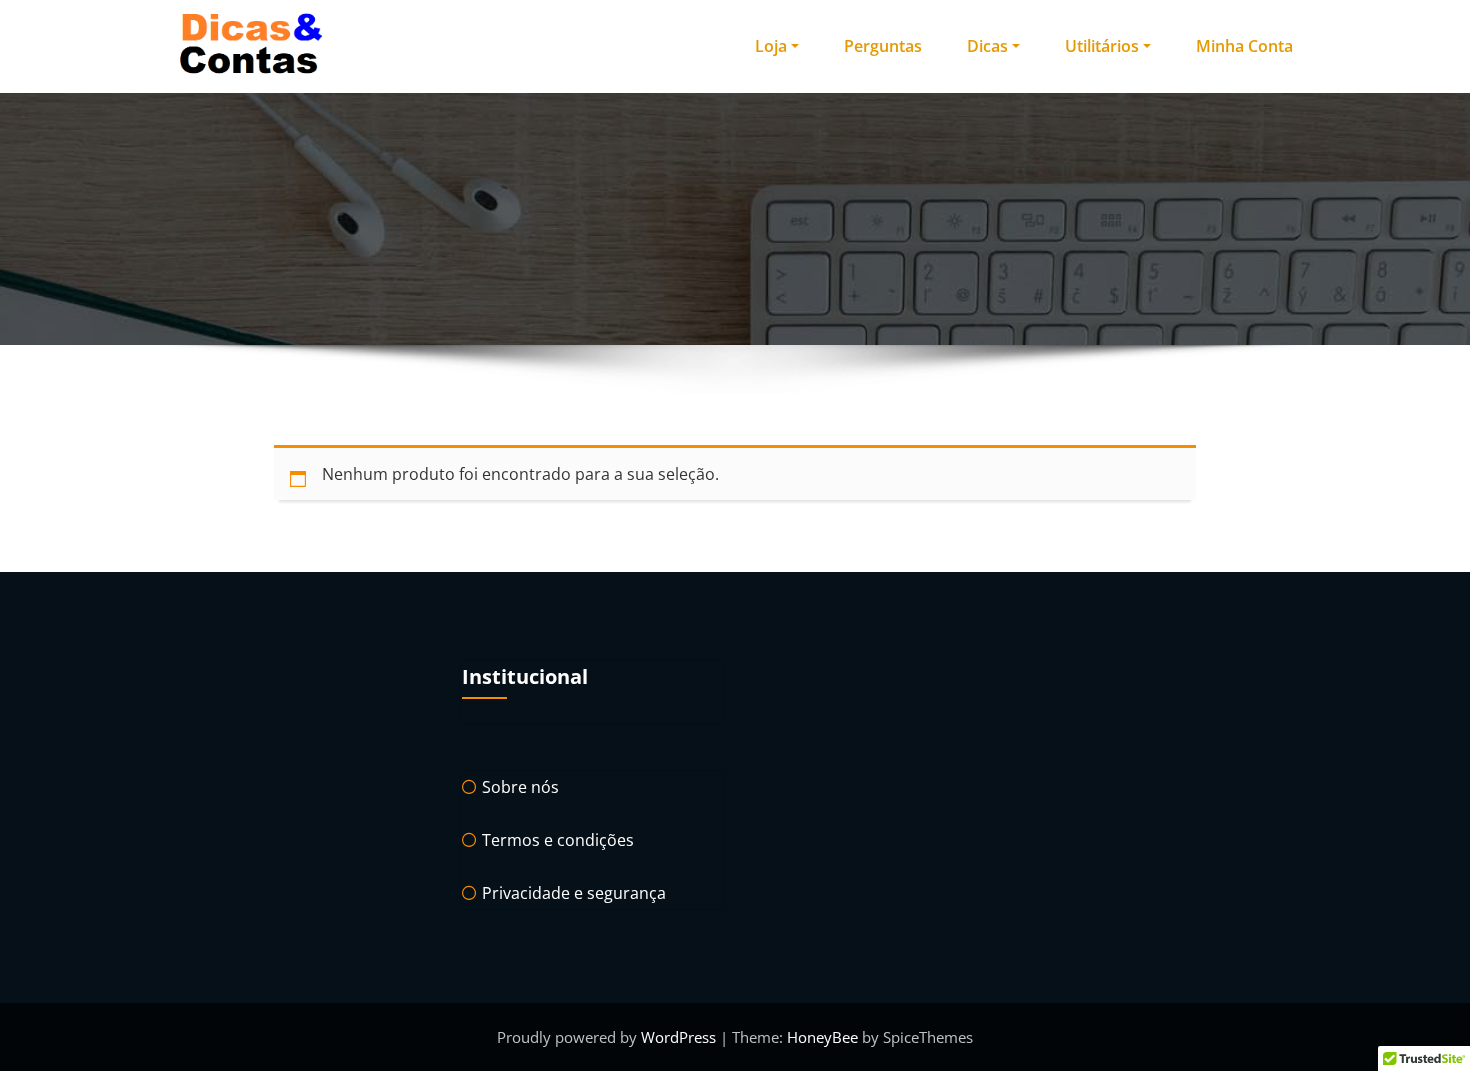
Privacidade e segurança (574, 893)
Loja (771, 46)
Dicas (987, 46)
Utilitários (1102, 46)
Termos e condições (558, 840)
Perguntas (883, 46)
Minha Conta (1244, 46)
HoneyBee (822, 1037)
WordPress (680, 1037)
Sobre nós (520, 787)
